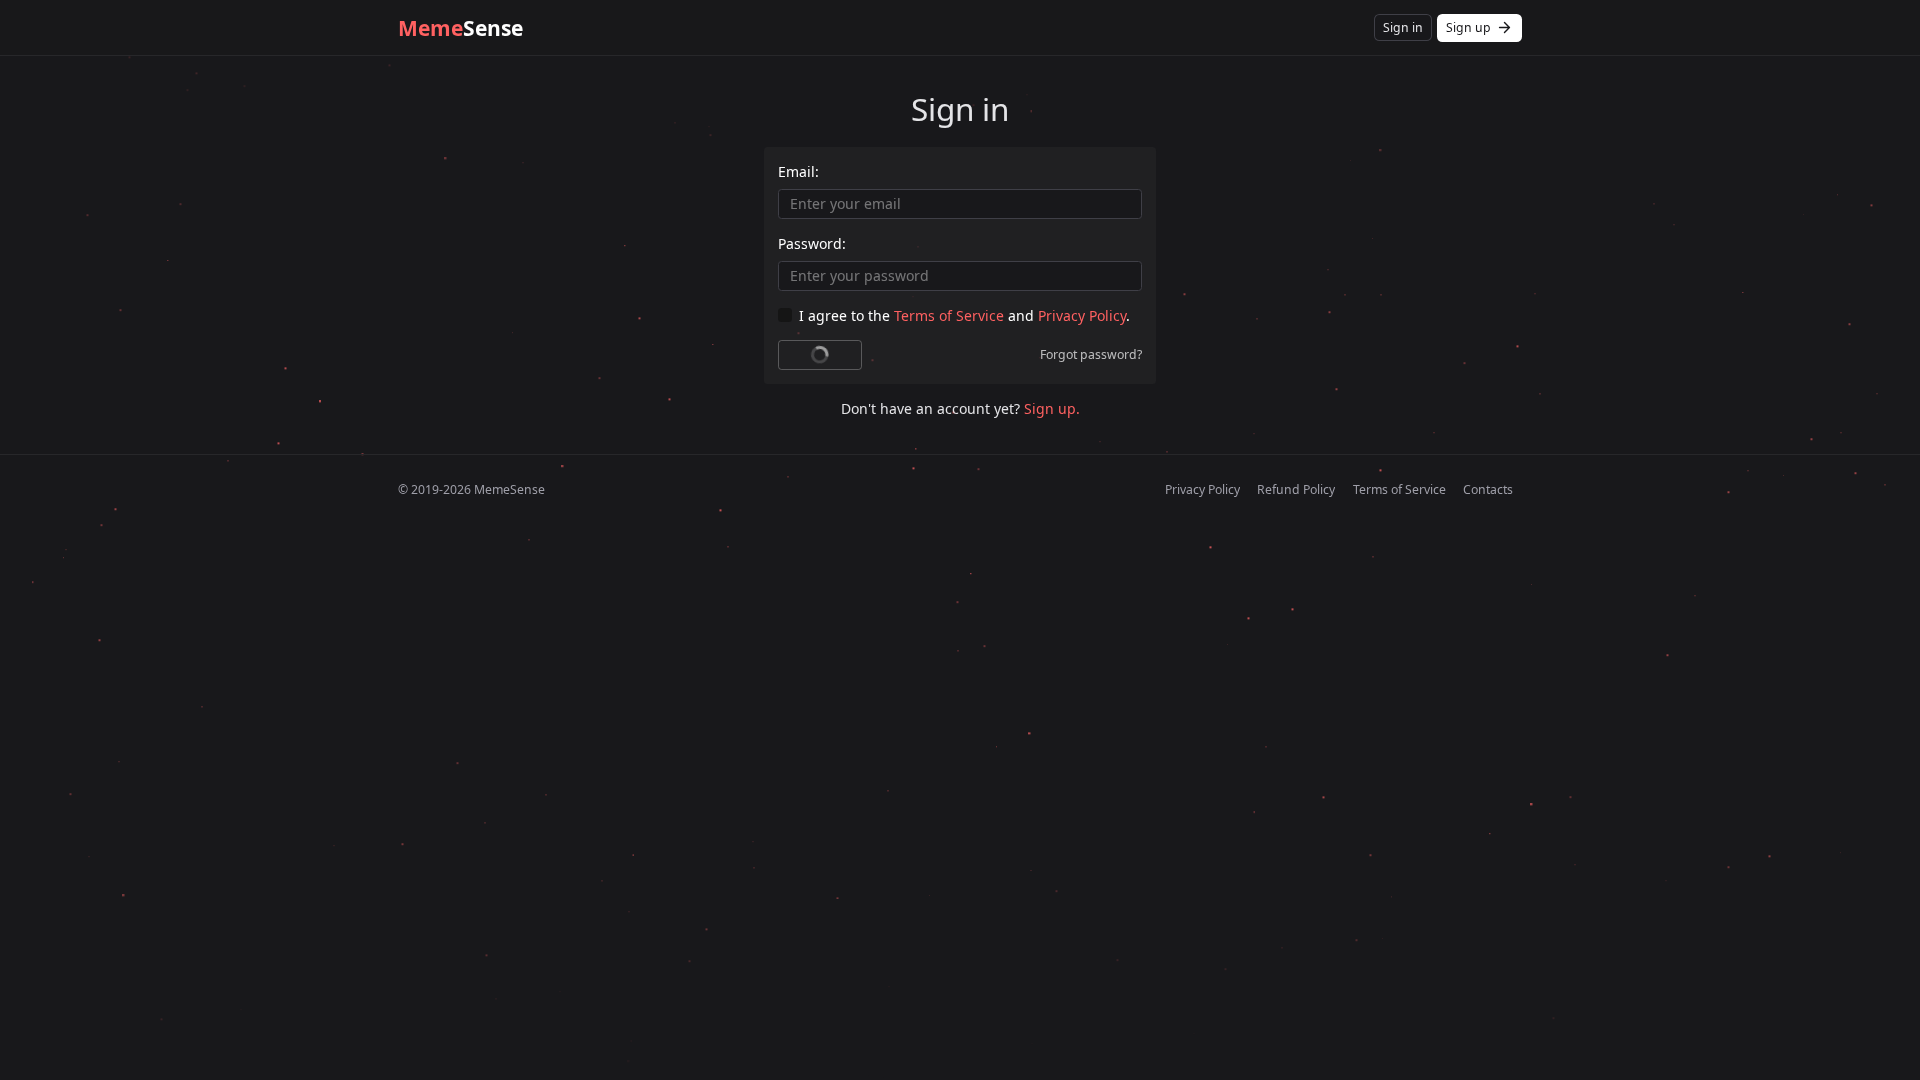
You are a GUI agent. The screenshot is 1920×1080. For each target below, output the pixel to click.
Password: (812, 243)
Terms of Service (949, 315)
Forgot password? (1091, 354)
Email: (798, 171)
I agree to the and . (964, 315)
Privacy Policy (1082, 315)
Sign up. (1052, 408)
